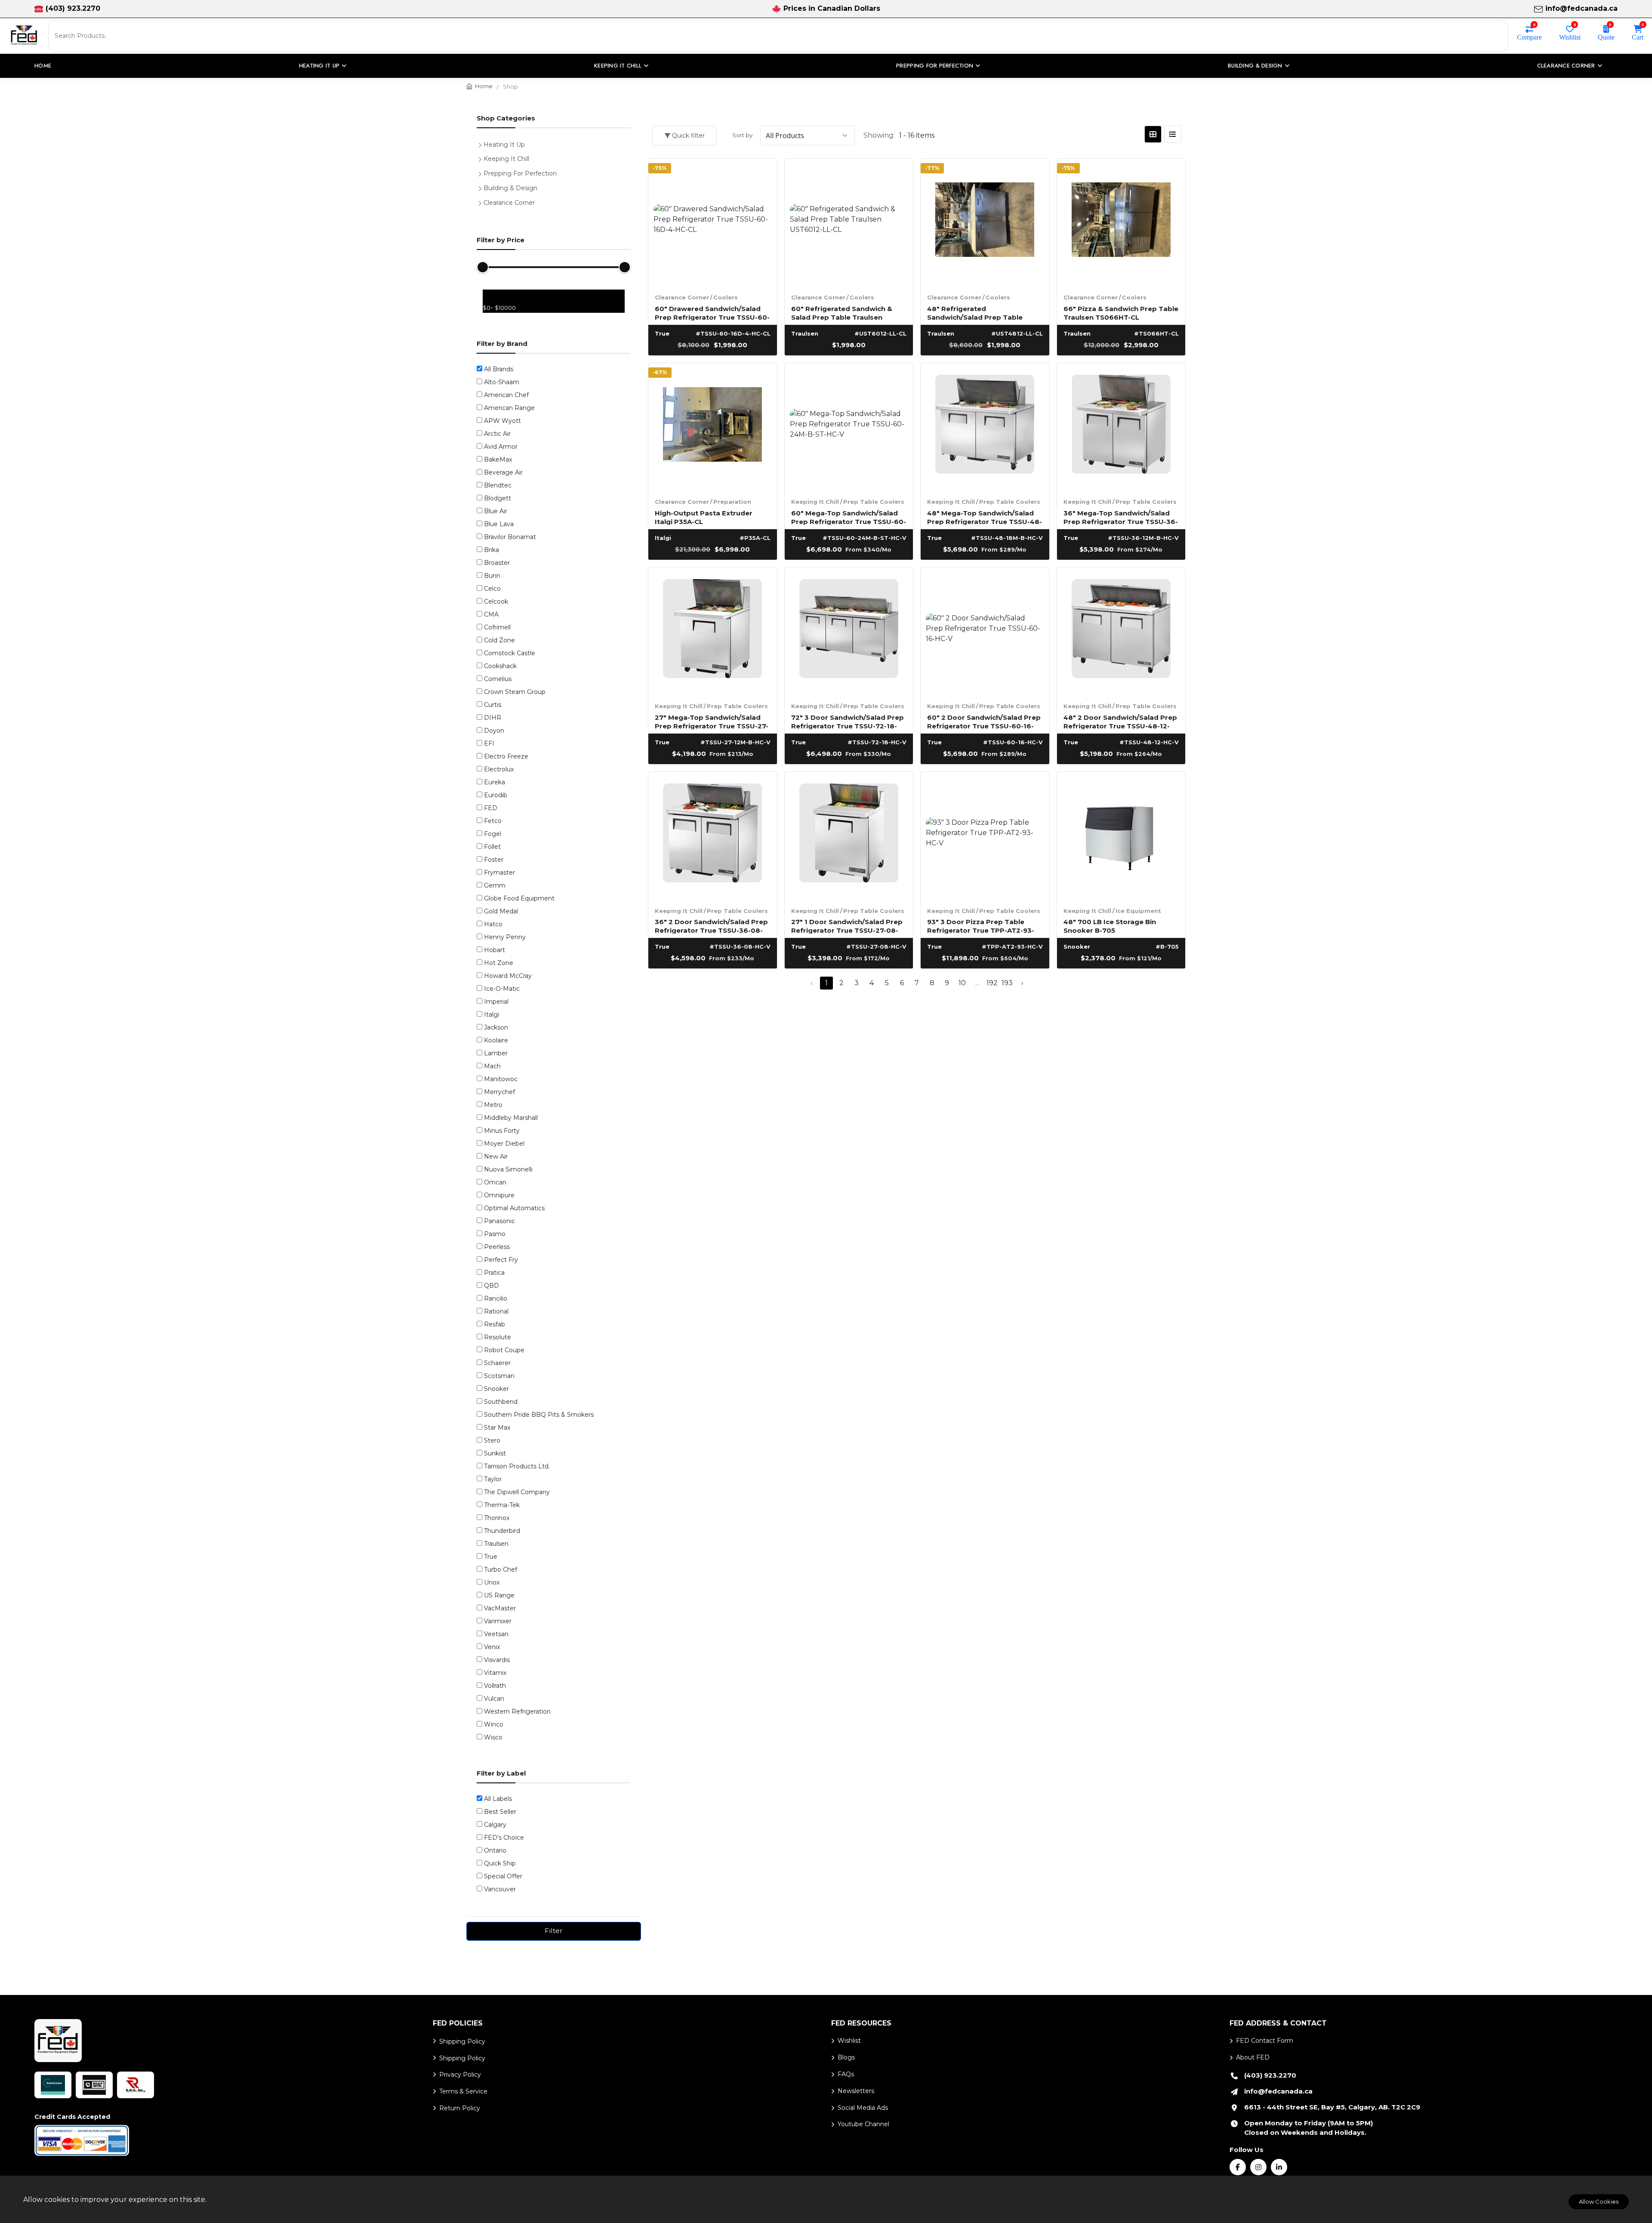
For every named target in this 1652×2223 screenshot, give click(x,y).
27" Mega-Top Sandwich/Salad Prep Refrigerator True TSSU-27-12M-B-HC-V (712, 721)
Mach (492, 1066)
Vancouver (500, 1889)
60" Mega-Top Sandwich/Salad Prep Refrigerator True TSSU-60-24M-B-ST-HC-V (849, 517)
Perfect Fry (501, 1260)
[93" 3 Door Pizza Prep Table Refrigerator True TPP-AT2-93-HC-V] (985, 836)
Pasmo (495, 1234)
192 (992, 983)
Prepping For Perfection (520, 173)
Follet (492, 847)
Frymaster (499, 873)
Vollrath (495, 1686)
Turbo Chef (501, 1569)
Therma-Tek (502, 1505)
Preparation (732, 502)
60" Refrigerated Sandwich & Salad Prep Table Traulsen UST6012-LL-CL (842, 313)
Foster (494, 860)
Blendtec (498, 485)
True (491, 1557)
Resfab (495, 1324)
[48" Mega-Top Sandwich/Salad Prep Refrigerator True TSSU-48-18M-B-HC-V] (985, 427)
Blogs (846, 2057)
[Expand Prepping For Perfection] (482, 173)
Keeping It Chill (815, 502)
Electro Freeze (506, 756)
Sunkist (495, 1453)
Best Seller (500, 1812)
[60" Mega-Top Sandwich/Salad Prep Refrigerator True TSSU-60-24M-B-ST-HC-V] (849, 427)
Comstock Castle (510, 653)
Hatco (493, 924)
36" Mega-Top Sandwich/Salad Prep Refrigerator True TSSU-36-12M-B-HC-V (1121, 517)
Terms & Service (463, 2091)
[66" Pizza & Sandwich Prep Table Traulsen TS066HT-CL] (1121, 223)
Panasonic (499, 1221)
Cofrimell (497, 627)
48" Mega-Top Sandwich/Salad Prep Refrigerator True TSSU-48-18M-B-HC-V (985, 517)
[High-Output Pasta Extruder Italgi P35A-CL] (713, 427)
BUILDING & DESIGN (1255, 66)
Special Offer (503, 1876)
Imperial (496, 1002)
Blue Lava (499, 524)
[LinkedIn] (1279, 2167)
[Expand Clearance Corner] (482, 202)
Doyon (494, 731)
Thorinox (497, 1518)
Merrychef (499, 1092)
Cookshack (500, 666)
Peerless (497, 1247)
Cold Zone (499, 640)
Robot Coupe (504, 1350)
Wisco (493, 1737)
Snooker (496, 1389)
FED (491, 808)
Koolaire (496, 1040)
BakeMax (498, 459)
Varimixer (498, 1621)
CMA (491, 614)
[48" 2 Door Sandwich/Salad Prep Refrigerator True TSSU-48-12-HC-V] (1121, 632)
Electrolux (499, 769)
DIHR (493, 718)
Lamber (496, 1053)
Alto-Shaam (502, 382)
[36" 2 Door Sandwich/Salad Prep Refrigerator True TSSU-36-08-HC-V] (713, 836)
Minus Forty (502, 1131)
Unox (492, 1582)
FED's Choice (504, 1838)
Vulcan (494, 1699)
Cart (1638, 37)
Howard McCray (508, 976)
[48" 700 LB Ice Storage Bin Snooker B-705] (1121, 836)
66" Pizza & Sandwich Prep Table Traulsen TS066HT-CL (1121, 313)
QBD (492, 1286)
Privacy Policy (460, 2075)
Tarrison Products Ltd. (517, 1466)
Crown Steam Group (515, 692)
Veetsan (496, 1634)
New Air (496, 1156)
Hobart (495, 950)
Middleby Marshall (511, 1118)
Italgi (492, 1014)
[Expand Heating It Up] (482, 144)
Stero (492, 1440)
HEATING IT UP (319, 66)
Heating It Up (504, 145)
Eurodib (496, 795)
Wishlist (1570, 37)
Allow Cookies (1599, 2201)
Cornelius (498, 679)
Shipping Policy (462, 2041)
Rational (496, 1311)
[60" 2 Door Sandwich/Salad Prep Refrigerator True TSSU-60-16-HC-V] (985, 632)
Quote (1606, 37)
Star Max (497, 1428)
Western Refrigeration (517, 1711)
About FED (1253, 2057)
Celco (492, 589)
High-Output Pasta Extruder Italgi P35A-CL (704, 517)
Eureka (495, 782)
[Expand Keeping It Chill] (482, 158)
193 (1007, 983)
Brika (492, 550)
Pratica (494, 1273)
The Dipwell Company (517, 1492)
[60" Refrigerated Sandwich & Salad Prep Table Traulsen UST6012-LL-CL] (849, 223)
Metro (493, 1105)
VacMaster (500, 1608)
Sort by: (743, 135)
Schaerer (497, 1363)
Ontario (495, 1850)
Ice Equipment (1138, 911)
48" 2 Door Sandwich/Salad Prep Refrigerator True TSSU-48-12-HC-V (1120, 721)
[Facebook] (1238, 2167)
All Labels (498, 1799)
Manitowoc (501, 1079)
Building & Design (510, 188)
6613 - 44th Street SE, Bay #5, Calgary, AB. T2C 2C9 (1332, 2107)
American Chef (506, 395)
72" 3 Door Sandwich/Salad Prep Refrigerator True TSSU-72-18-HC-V (848, 721)
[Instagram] (1258, 2167)
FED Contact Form (1265, 2041)
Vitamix (495, 1673)
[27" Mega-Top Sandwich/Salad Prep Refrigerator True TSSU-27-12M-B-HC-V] (713, 632)
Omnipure (499, 1195)
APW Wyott (502, 421)
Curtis (493, 705)
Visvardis (497, 1660)
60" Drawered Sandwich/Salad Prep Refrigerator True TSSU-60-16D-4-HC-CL (712, 313)
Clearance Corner (682, 297)
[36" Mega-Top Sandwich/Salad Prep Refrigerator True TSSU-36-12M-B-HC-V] (1121, 427)
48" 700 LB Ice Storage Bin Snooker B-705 (1110, 926)
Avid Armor (501, 447)
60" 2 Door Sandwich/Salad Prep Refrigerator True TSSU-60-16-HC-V (984, 721)
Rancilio (496, 1298)
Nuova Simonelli (508, 1169)
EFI (489, 743)
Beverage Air (503, 472)
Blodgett (498, 498)
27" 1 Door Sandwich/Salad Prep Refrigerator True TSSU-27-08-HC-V (847, 926)
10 (962, 983)
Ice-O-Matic (502, 989)
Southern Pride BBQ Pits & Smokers (539, 1415)
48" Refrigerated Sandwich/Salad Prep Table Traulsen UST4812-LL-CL (975, 313)
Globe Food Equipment (519, 898)
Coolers (726, 297)
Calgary (495, 1825)
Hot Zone (499, 963)
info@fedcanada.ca (1581, 8)
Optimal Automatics (514, 1208)
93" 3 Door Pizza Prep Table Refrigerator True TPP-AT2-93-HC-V (981, 926)
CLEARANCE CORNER (1566, 66)
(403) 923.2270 (73, 8)
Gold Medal (501, 911)
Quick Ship (500, 1863)
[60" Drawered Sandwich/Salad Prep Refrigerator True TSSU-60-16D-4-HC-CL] (713, 223)
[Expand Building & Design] (482, 187)
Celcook (496, 601)
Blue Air (496, 511)
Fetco (493, 821)
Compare (1529, 37)
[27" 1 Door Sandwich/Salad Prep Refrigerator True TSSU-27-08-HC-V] (849, 836)
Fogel (493, 834)
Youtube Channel (863, 2124)
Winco (494, 1724)
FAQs (846, 2074)
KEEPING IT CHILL (618, 66)
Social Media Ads (863, 2108)
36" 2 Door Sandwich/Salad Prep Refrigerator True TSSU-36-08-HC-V (711, 926)
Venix (492, 1647)
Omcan (495, 1182)
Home (43, 66)
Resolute (498, 1337)
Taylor (493, 1479)
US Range (499, 1595)
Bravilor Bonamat (510, 537)
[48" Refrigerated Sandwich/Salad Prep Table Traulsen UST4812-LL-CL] (985, 223)
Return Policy (460, 2108)
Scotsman (499, 1376)
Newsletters (856, 2091)
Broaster (497, 563)
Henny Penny (505, 937)
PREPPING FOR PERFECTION (935, 66)
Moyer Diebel (504, 1144)
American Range (509, 408)
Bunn (492, 576)
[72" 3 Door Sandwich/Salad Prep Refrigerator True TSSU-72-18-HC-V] (849, 632)
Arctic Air (497, 434)
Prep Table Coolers (874, 502)
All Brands (499, 369)
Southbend (501, 1402)
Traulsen (496, 1544)
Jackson (496, 1027)
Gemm (495, 885)
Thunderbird (502, 1531)
